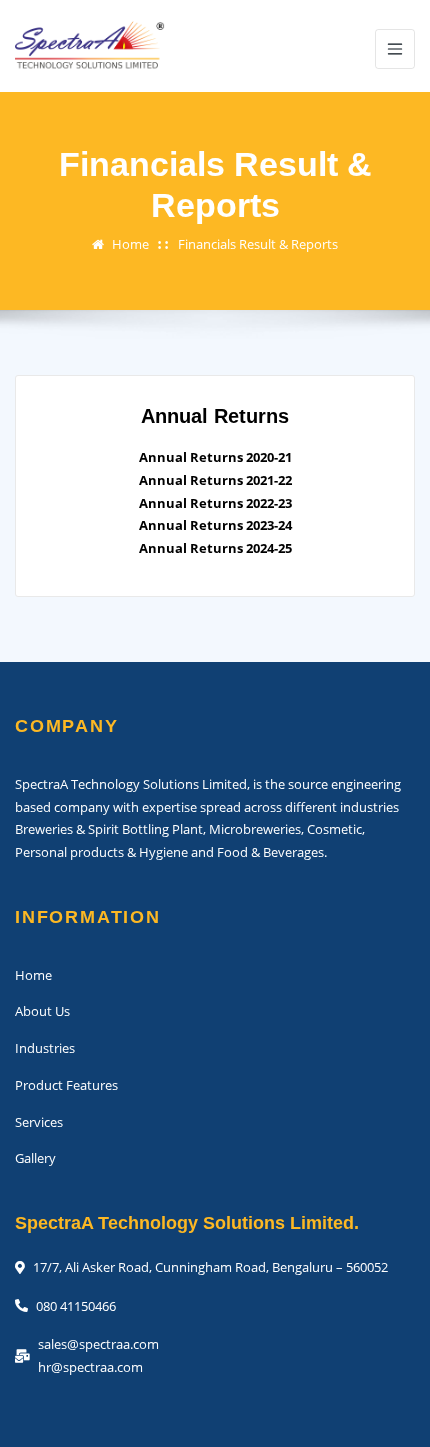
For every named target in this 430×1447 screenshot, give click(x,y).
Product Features (66, 1085)
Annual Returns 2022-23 (215, 503)
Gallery (35, 1158)
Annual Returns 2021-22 (215, 480)
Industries (45, 1048)
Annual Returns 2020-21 (215, 457)
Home (130, 244)
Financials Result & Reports (258, 244)
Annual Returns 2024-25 (215, 548)
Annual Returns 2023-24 (215, 525)
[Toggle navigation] (395, 49)
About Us (42, 1011)
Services (39, 1122)
